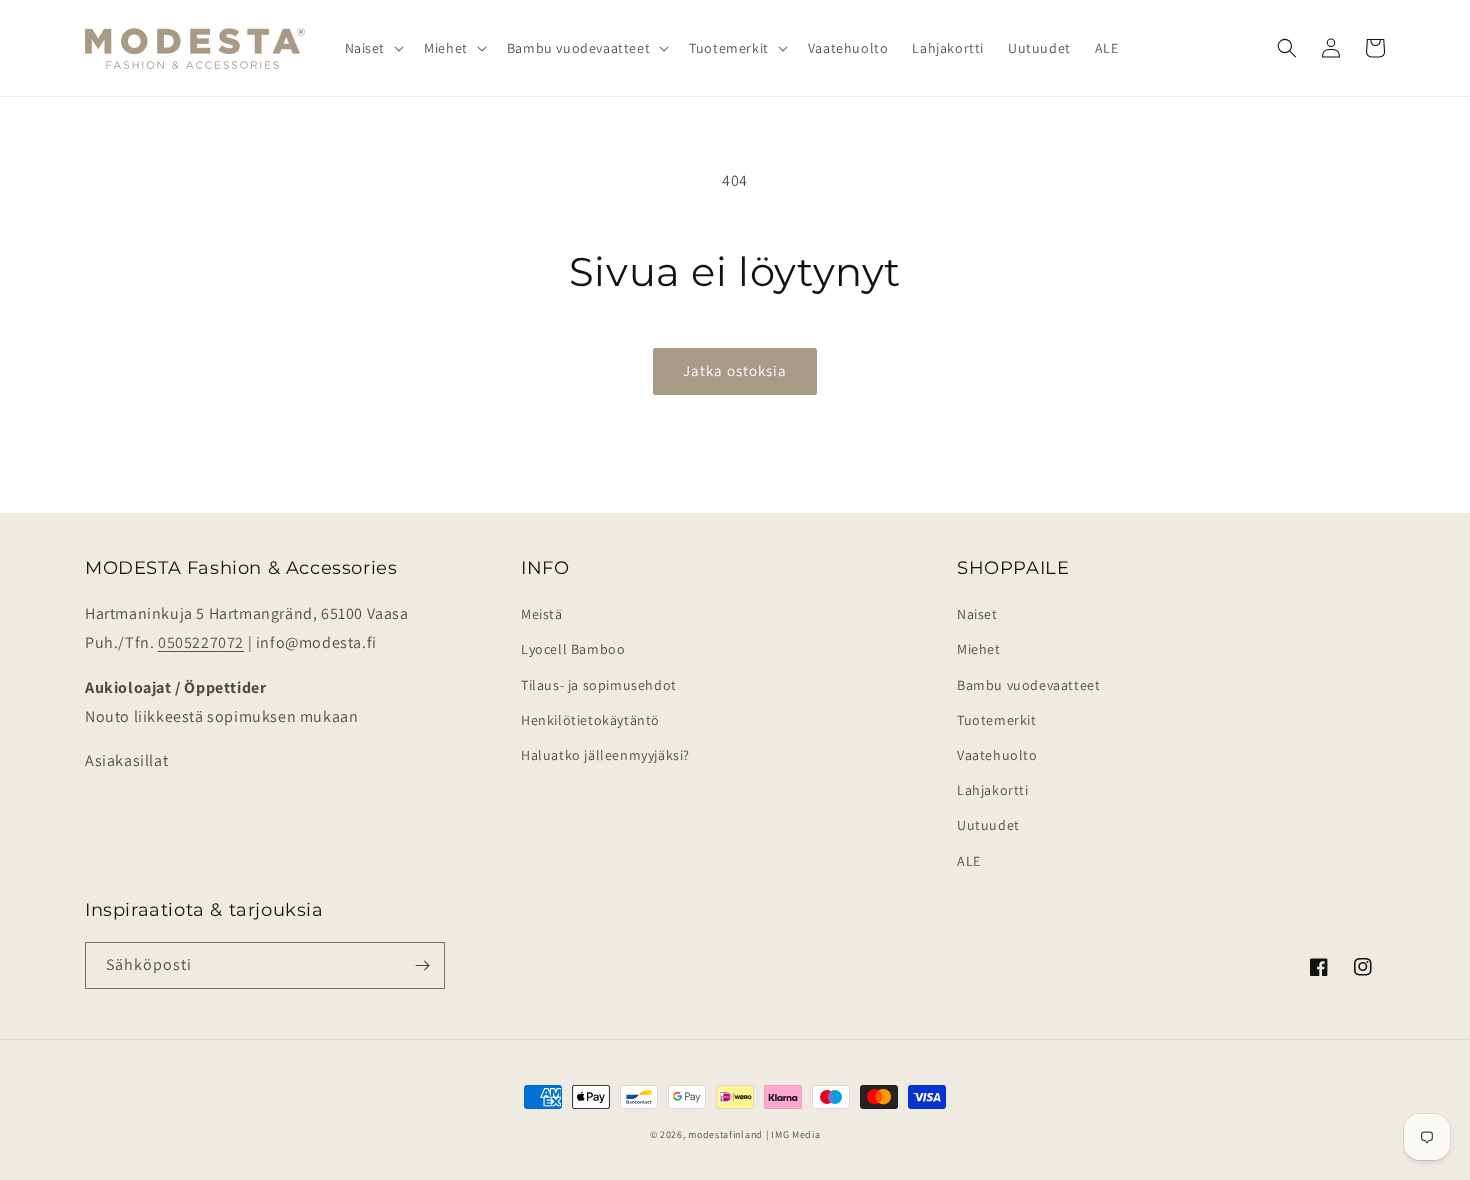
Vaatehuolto (997, 755)
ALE (969, 861)
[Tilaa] (422, 965)
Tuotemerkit (997, 720)
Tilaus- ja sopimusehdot (599, 685)
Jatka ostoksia (735, 370)
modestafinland (725, 1134)
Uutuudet (988, 825)
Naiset (977, 614)
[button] (373, 48)
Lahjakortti (993, 790)
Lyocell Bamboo (573, 649)
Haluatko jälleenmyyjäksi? (605, 755)
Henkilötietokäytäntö (590, 720)
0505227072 (201, 642)
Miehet (979, 649)
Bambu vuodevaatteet (1028, 685)
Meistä (542, 614)
